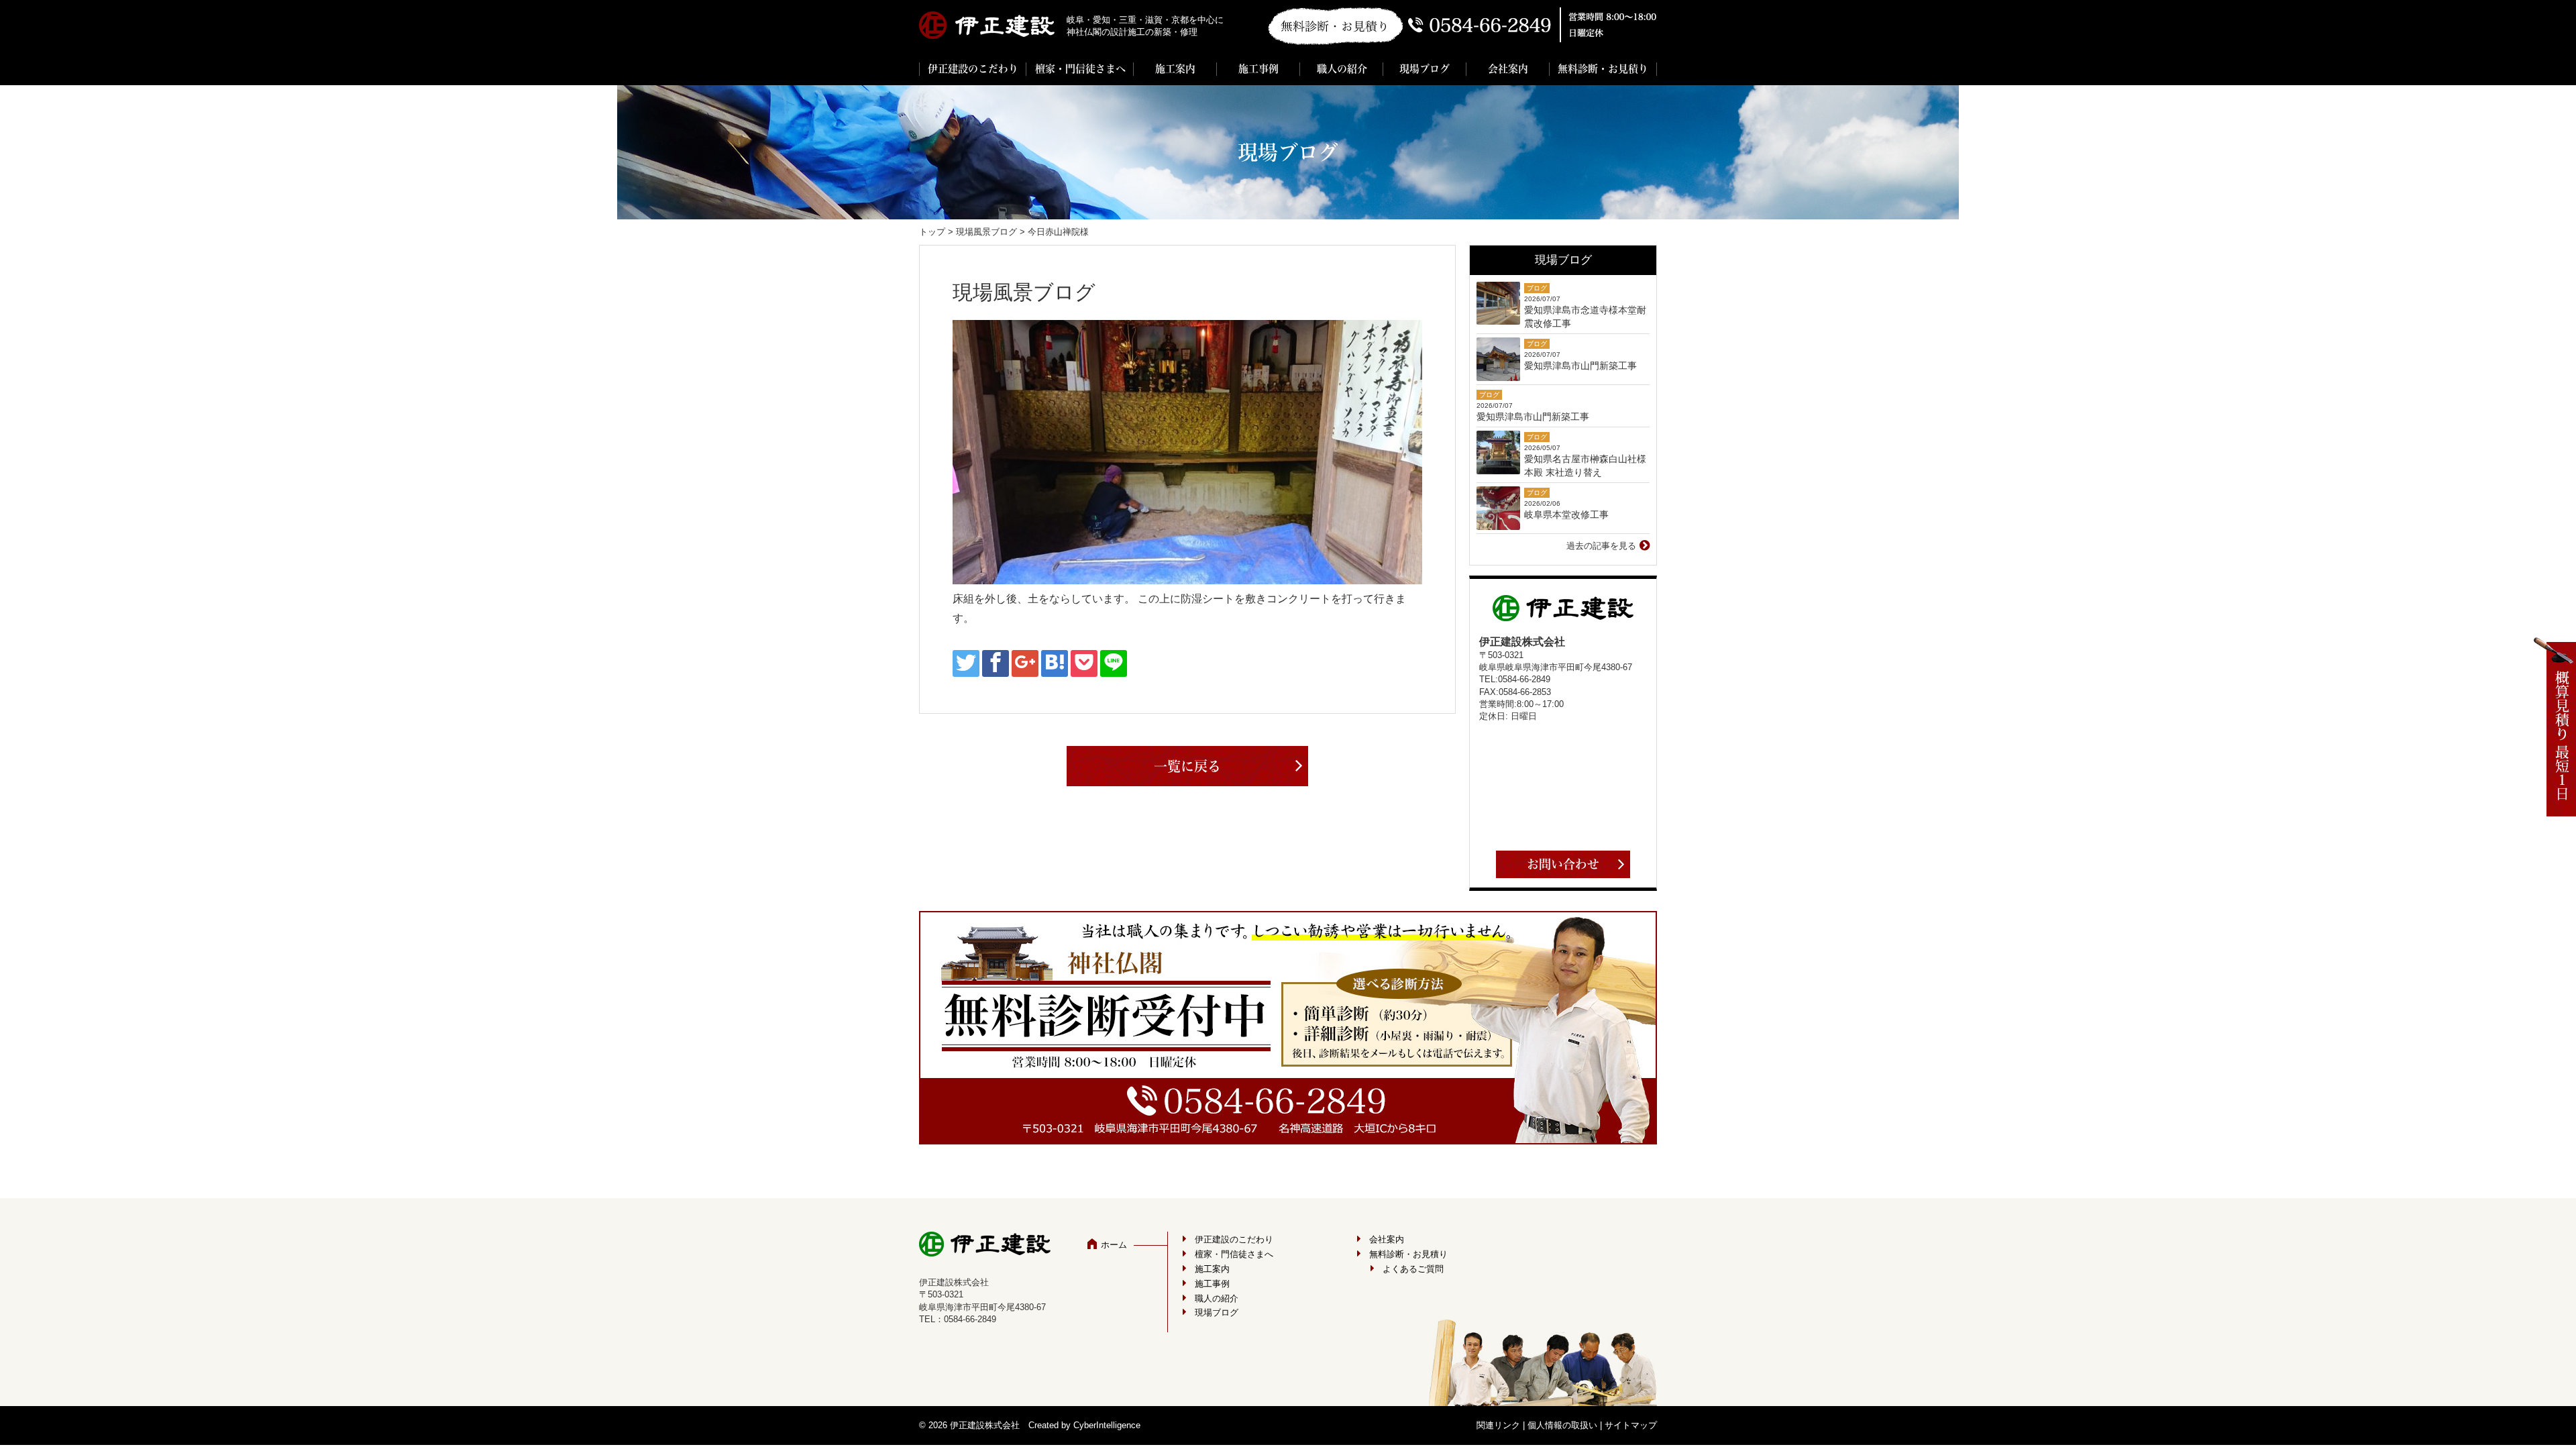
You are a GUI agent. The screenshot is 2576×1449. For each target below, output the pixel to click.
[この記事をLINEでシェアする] (1114, 663)
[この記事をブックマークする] (1055, 663)
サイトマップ (1631, 1425)
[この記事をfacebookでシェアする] (996, 663)
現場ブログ (1425, 69)
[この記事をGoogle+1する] (1025, 663)
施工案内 (1175, 69)
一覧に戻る (1187, 766)
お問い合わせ (1563, 864)
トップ (932, 232)
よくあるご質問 (1413, 1269)
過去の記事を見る (1601, 546)
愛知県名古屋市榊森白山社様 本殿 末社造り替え (1585, 466)
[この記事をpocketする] (1084, 663)
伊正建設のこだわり (973, 69)
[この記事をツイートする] (966, 663)
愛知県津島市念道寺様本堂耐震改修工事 (1585, 317)
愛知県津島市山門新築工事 (1580, 366)
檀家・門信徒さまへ (1080, 69)
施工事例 (1258, 69)
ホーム (1114, 1245)
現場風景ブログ (986, 232)
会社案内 (1508, 69)
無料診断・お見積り (1603, 69)
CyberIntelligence (1107, 1425)
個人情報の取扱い (1562, 1425)
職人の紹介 (1342, 69)
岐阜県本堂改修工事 (1566, 515)
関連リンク (1498, 1425)
